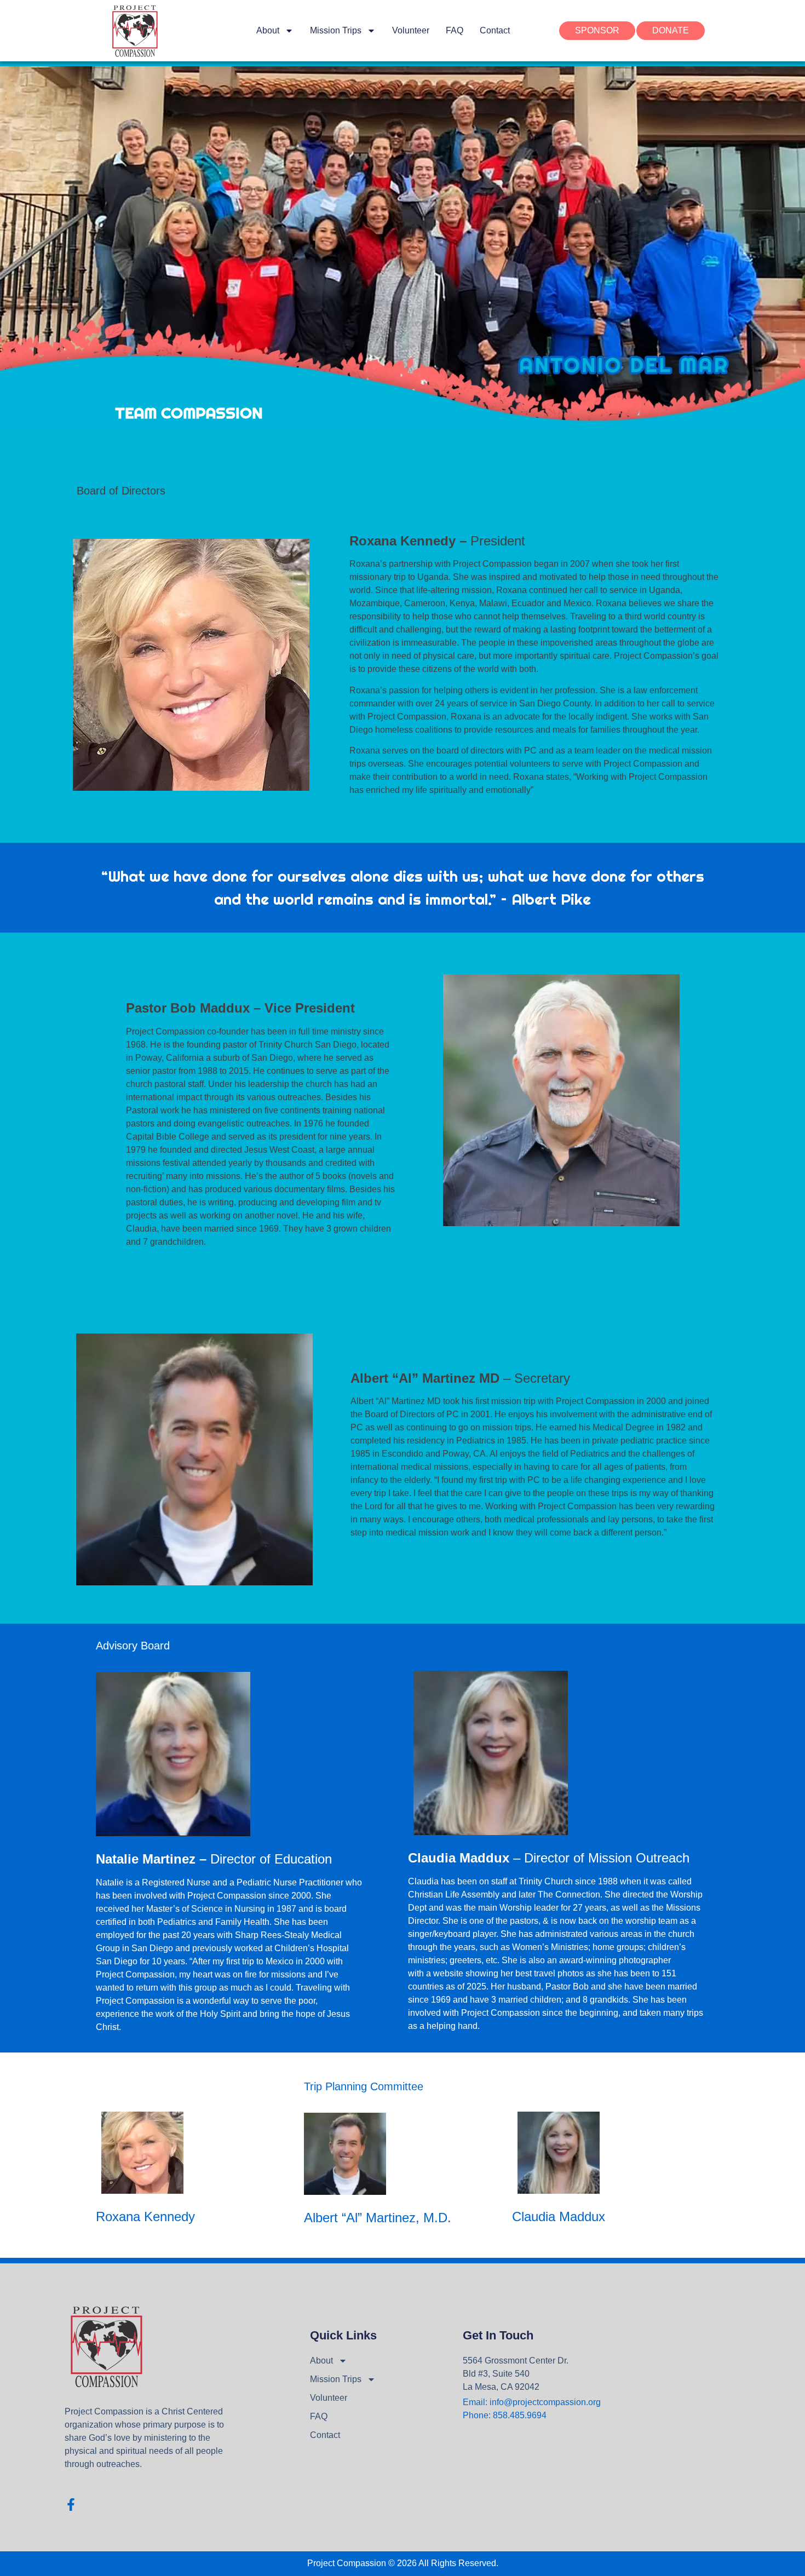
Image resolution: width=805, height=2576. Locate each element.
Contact (495, 30)
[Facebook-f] (71, 2505)
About (268, 30)
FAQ (455, 30)
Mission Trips (336, 30)
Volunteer (411, 30)
